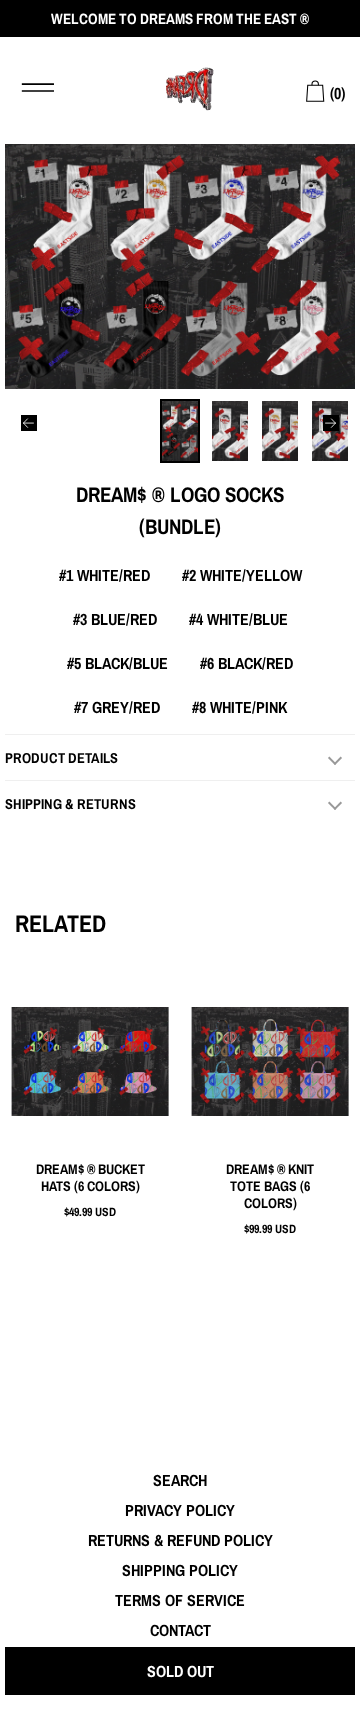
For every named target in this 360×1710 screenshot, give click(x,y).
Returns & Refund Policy (180, 1540)
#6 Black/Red (246, 663)
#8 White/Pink (239, 707)
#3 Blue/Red (115, 619)
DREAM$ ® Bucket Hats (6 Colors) (90, 1178)
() (335, 93)
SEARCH (180, 1480)
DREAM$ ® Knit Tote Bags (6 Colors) (270, 1186)
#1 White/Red (104, 575)
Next (331, 423)
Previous (29, 423)
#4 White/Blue (238, 619)
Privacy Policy (180, 1510)
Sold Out (180, 1671)
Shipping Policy (180, 1570)
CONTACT (180, 1630)
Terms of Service (180, 1600)
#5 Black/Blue (117, 663)
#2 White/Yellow (242, 575)
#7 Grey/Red (117, 707)
